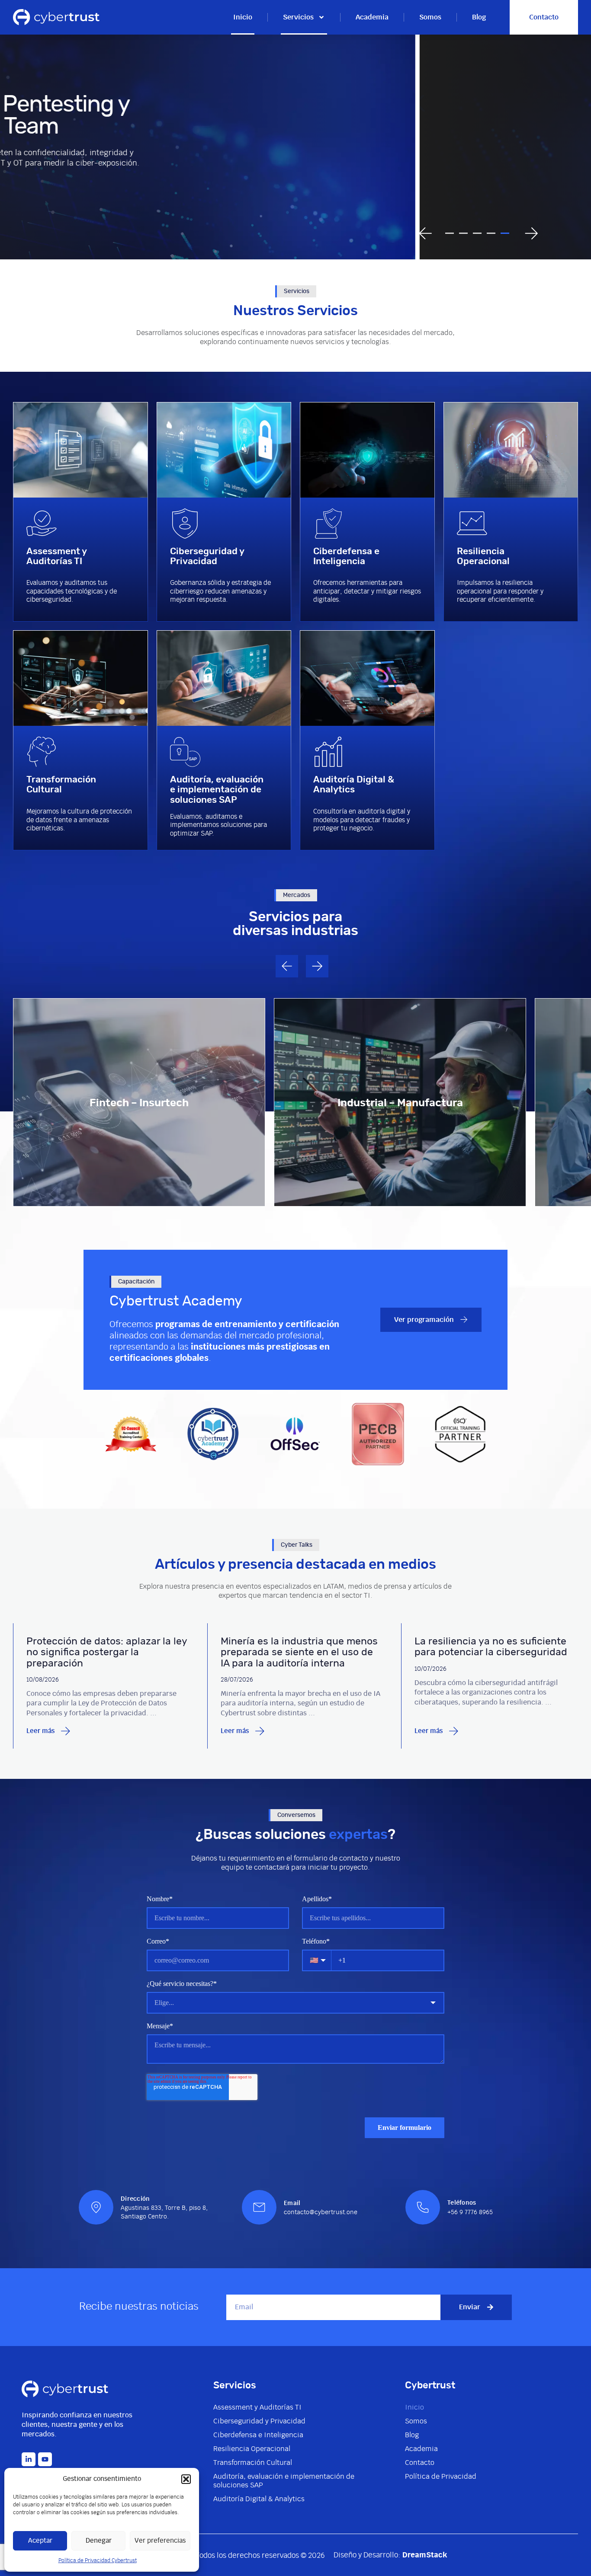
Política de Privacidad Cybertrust (98, 2560)
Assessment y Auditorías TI (257, 2407)
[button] (186, 2479)
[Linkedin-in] (29, 2459)
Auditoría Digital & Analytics (259, 2499)
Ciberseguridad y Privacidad (259, 2421)
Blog (479, 17)
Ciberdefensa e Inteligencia (258, 2435)
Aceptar (40, 2541)
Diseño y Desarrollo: (390, 2555)
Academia (372, 17)
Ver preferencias (160, 2541)
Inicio (243, 17)
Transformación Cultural (253, 2463)
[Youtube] (45, 2459)
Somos (430, 17)
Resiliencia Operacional (252, 2449)
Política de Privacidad (441, 2477)
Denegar (99, 2541)
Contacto (420, 2463)
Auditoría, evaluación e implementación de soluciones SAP (284, 2481)
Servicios (298, 17)
